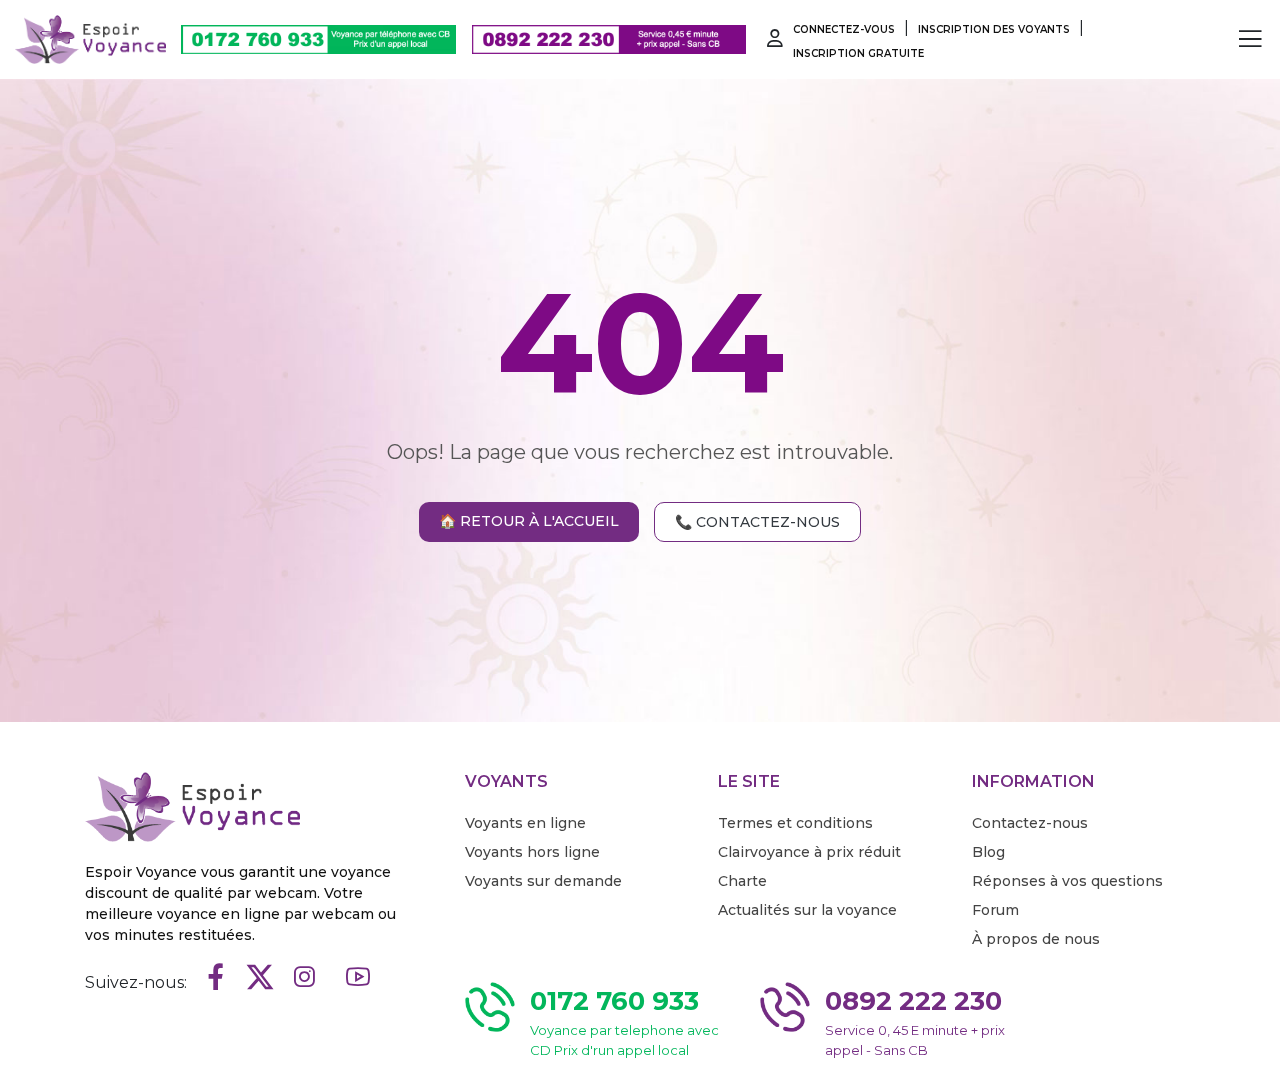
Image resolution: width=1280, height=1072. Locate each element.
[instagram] (304, 978)
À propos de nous (1036, 939)
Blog (988, 852)
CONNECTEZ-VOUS (844, 29)
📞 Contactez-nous (757, 522)
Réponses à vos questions (1067, 881)
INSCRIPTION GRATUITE (858, 53)
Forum (995, 910)
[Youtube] (358, 978)
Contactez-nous (1030, 823)
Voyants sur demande (543, 881)
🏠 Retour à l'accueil (529, 521)
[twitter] (260, 978)
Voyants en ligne (525, 823)
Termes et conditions (795, 823)
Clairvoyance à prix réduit (809, 852)
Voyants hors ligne (532, 852)
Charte (742, 881)
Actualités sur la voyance (807, 910)
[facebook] (216, 978)
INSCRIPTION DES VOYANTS (994, 29)
